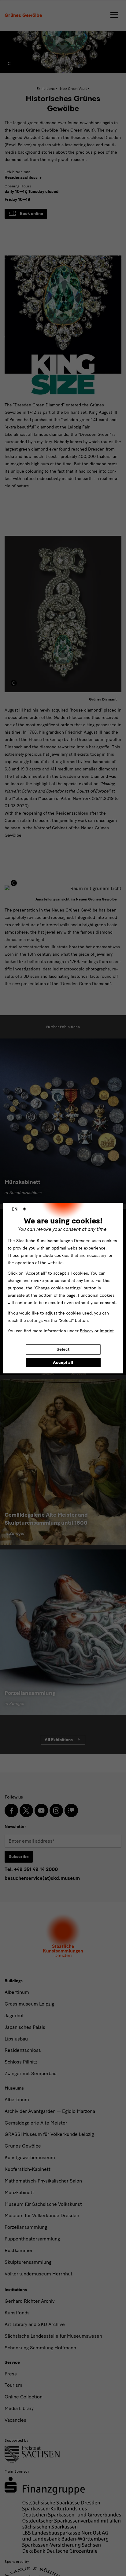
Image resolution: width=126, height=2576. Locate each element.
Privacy (87, 1331)
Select (63, 1349)
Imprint (107, 1331)
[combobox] (19, 1209)
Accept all (63, 1363)
